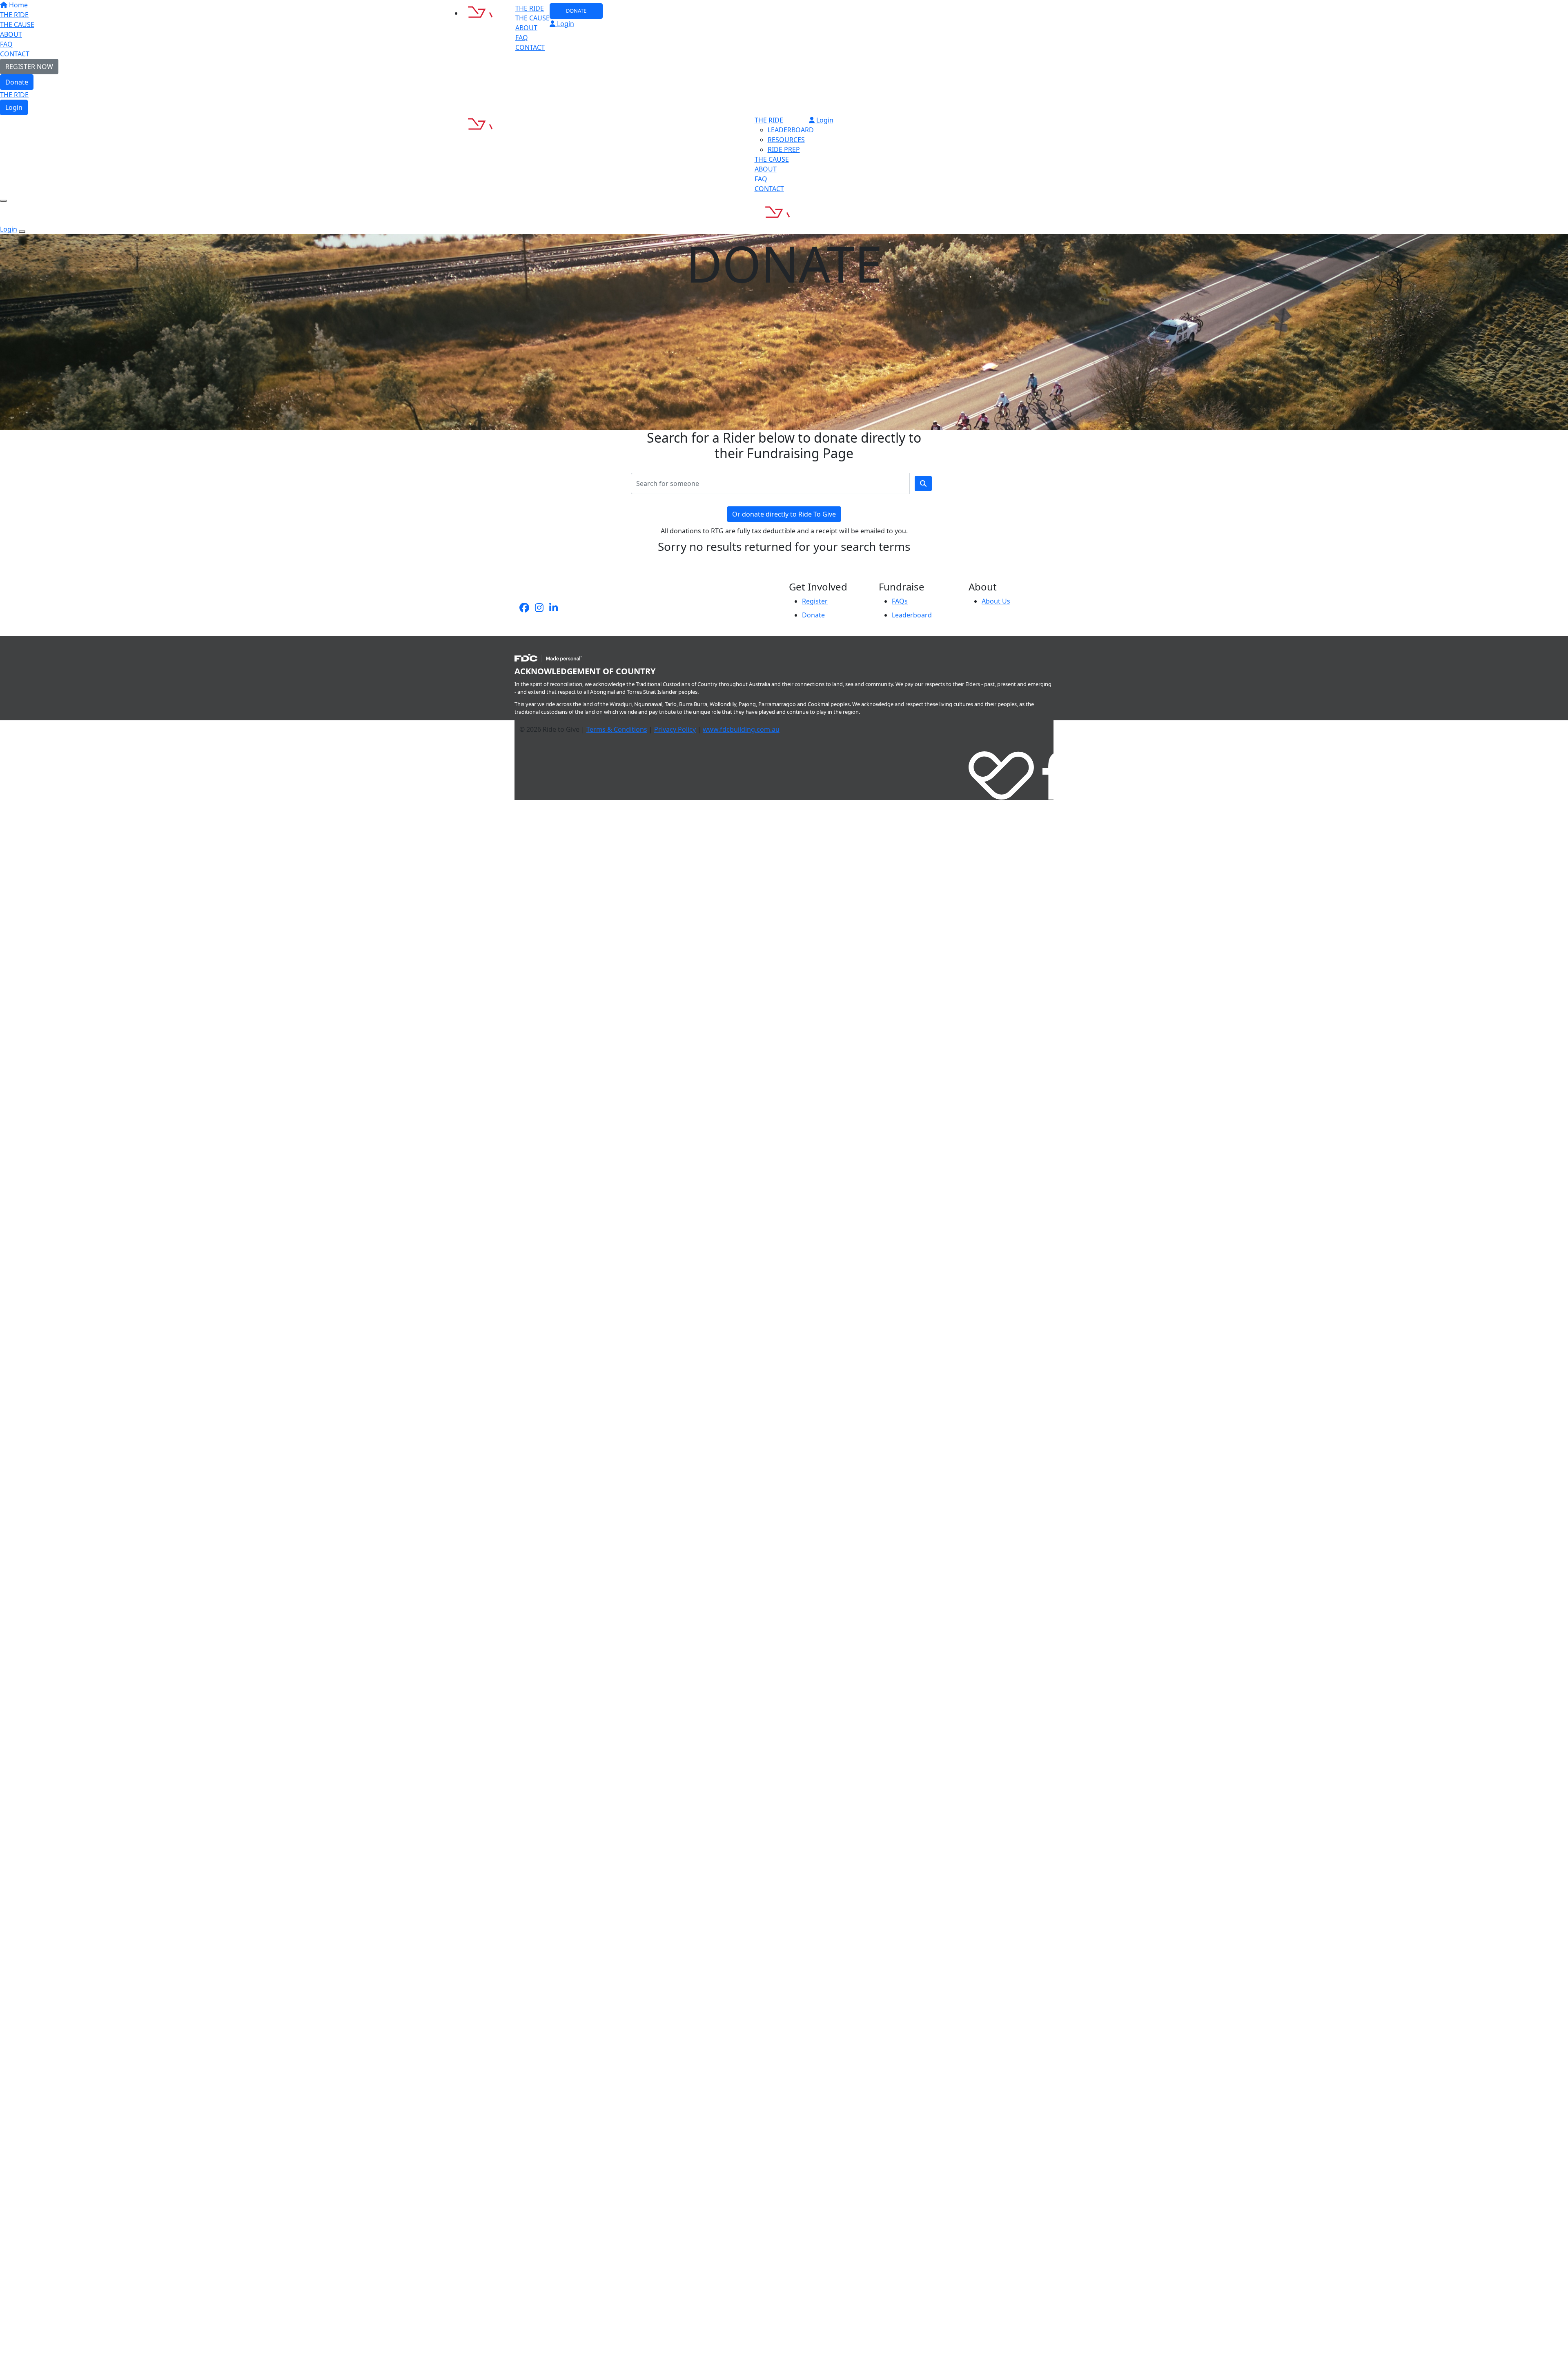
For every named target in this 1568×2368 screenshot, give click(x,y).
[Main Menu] (3, 201)
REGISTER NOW (29, 67)
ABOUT (526, 28)
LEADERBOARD (791, 130)
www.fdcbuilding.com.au (741, 729)
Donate (17, 82)
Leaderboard (912, 615)
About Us (996, 601)
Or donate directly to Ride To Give (784, 514)
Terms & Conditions (617, 729)
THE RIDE (14, 95)
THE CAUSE (532, 18)
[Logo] (487, 13)
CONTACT (530, 47)
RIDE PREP (784, 149)
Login (14, 107)
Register (815, 601)
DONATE (576, 11)
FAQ (522, 38)
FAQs (900, 601)
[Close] (22, 232)
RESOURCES (786, 140)
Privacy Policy (675, 729)
